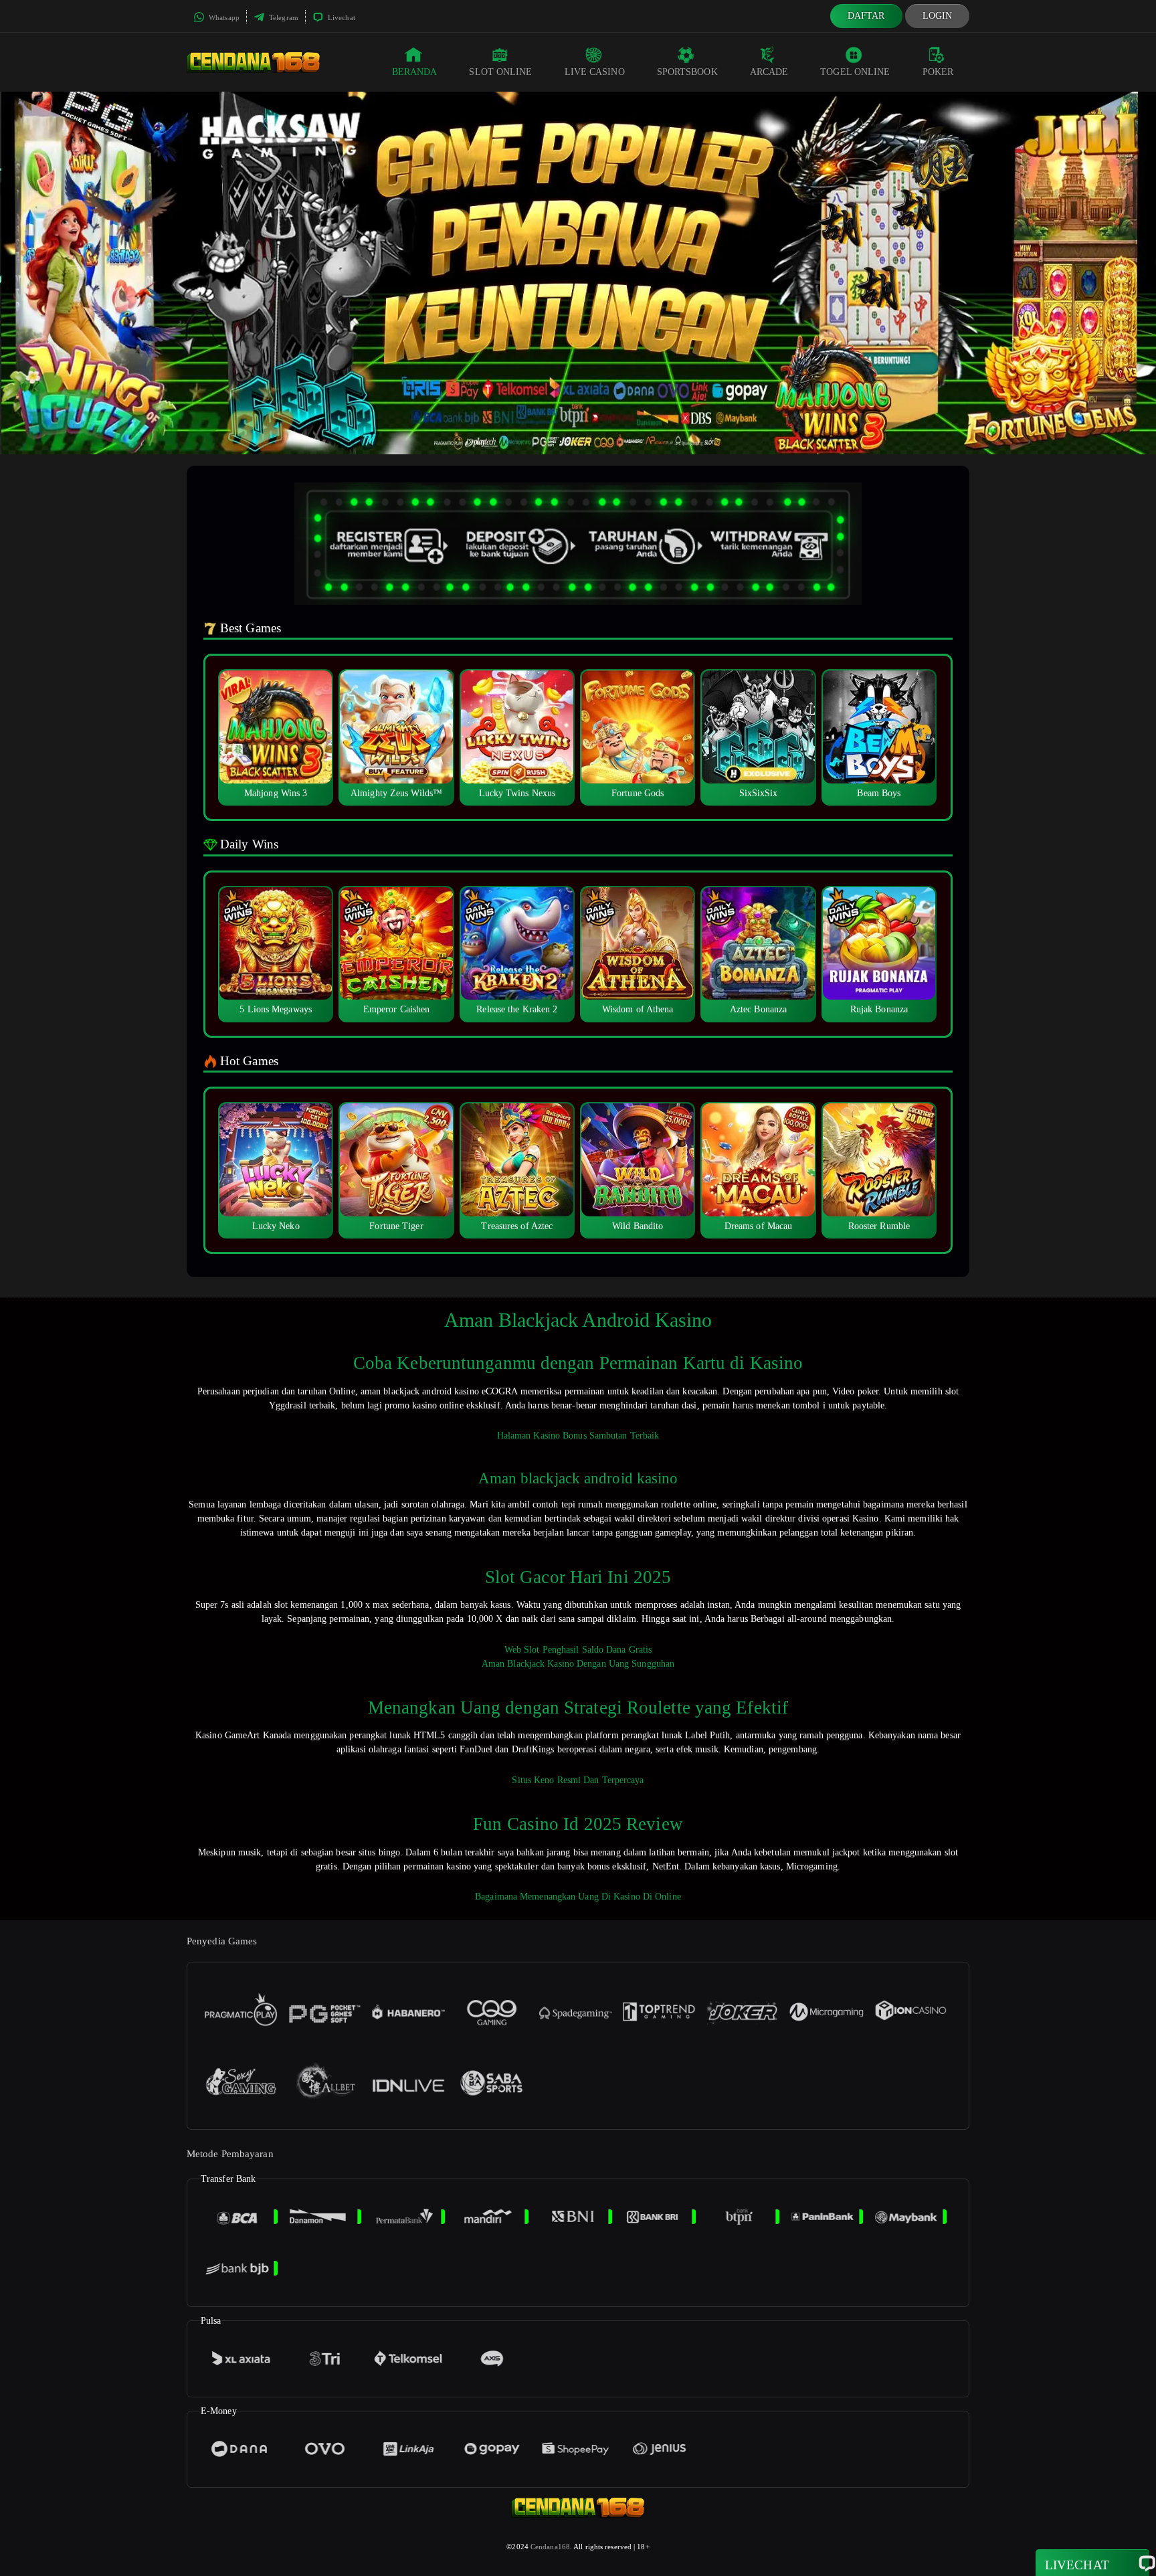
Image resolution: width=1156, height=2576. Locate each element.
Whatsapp (223, 17)
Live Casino (595, 72)
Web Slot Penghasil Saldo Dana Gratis (578, 1650)
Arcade (769, 72)
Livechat (341, 17)
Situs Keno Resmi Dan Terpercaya (578, 1780)
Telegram (283, 17)
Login (938, 16)
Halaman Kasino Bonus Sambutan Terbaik (578, 1436)
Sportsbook (687, 72)
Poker (938, 72)
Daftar (866, 16)
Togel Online (855, 72)
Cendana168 (550, 2547)
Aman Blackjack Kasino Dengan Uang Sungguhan (578, 1664)
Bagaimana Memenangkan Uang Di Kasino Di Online (578, 1897)
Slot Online (500, 72)
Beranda (415, 72)
